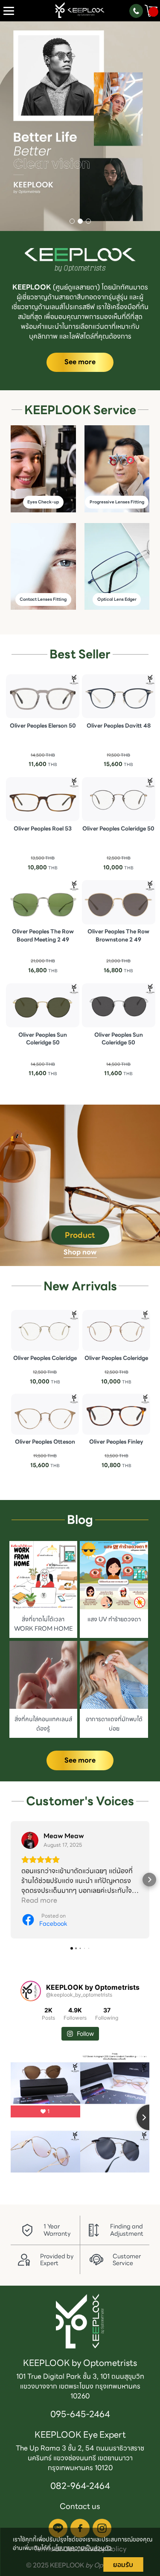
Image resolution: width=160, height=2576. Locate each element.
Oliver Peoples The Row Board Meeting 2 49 (43, 936)
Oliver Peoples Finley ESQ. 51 (116, 1446)
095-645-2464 (80, 2414)
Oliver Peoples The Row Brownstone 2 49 (118, 936)
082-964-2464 (80, 2486)
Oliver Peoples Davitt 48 (119, 726)
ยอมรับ (123, 2564)
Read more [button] (39, 1900)
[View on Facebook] (30, 1840)
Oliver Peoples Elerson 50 (43, 726)
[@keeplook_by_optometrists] (31, 1991)
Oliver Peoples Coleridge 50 (118, 829)
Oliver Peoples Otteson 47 (45, 1446)
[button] (12, 127)
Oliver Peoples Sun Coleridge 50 (43, 1039)
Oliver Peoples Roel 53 (43, 829)
